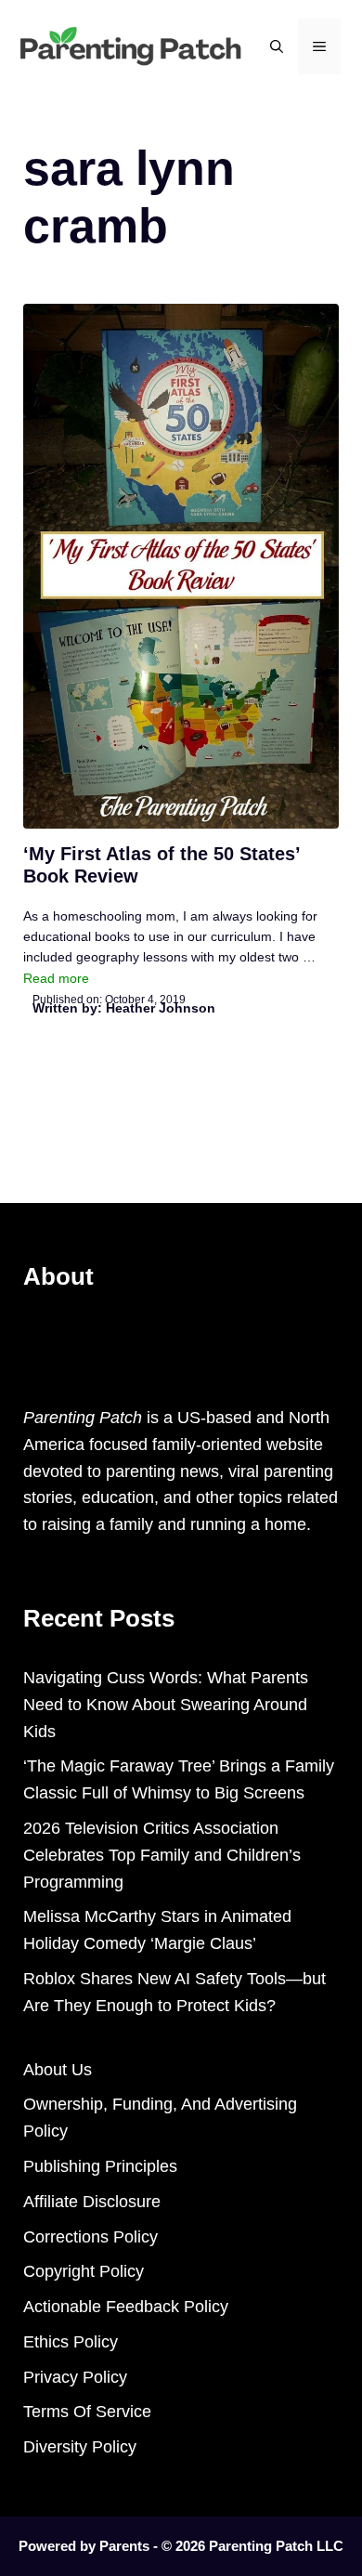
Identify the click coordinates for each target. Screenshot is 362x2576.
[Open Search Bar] (277, 46)
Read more (56, 978)
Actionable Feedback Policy (126, 2307)
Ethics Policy (71, 2342)
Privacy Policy (75, 2377)
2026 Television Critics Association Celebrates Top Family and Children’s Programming (162, 1855)
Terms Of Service (87, 2412)
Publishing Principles (100, 2166)
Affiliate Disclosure (92, 2202)
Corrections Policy (90, 2237)
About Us (58, 2070)
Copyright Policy (84, 2271)
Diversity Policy (80, 2447)
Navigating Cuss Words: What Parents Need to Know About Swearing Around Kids (166, 1705)
